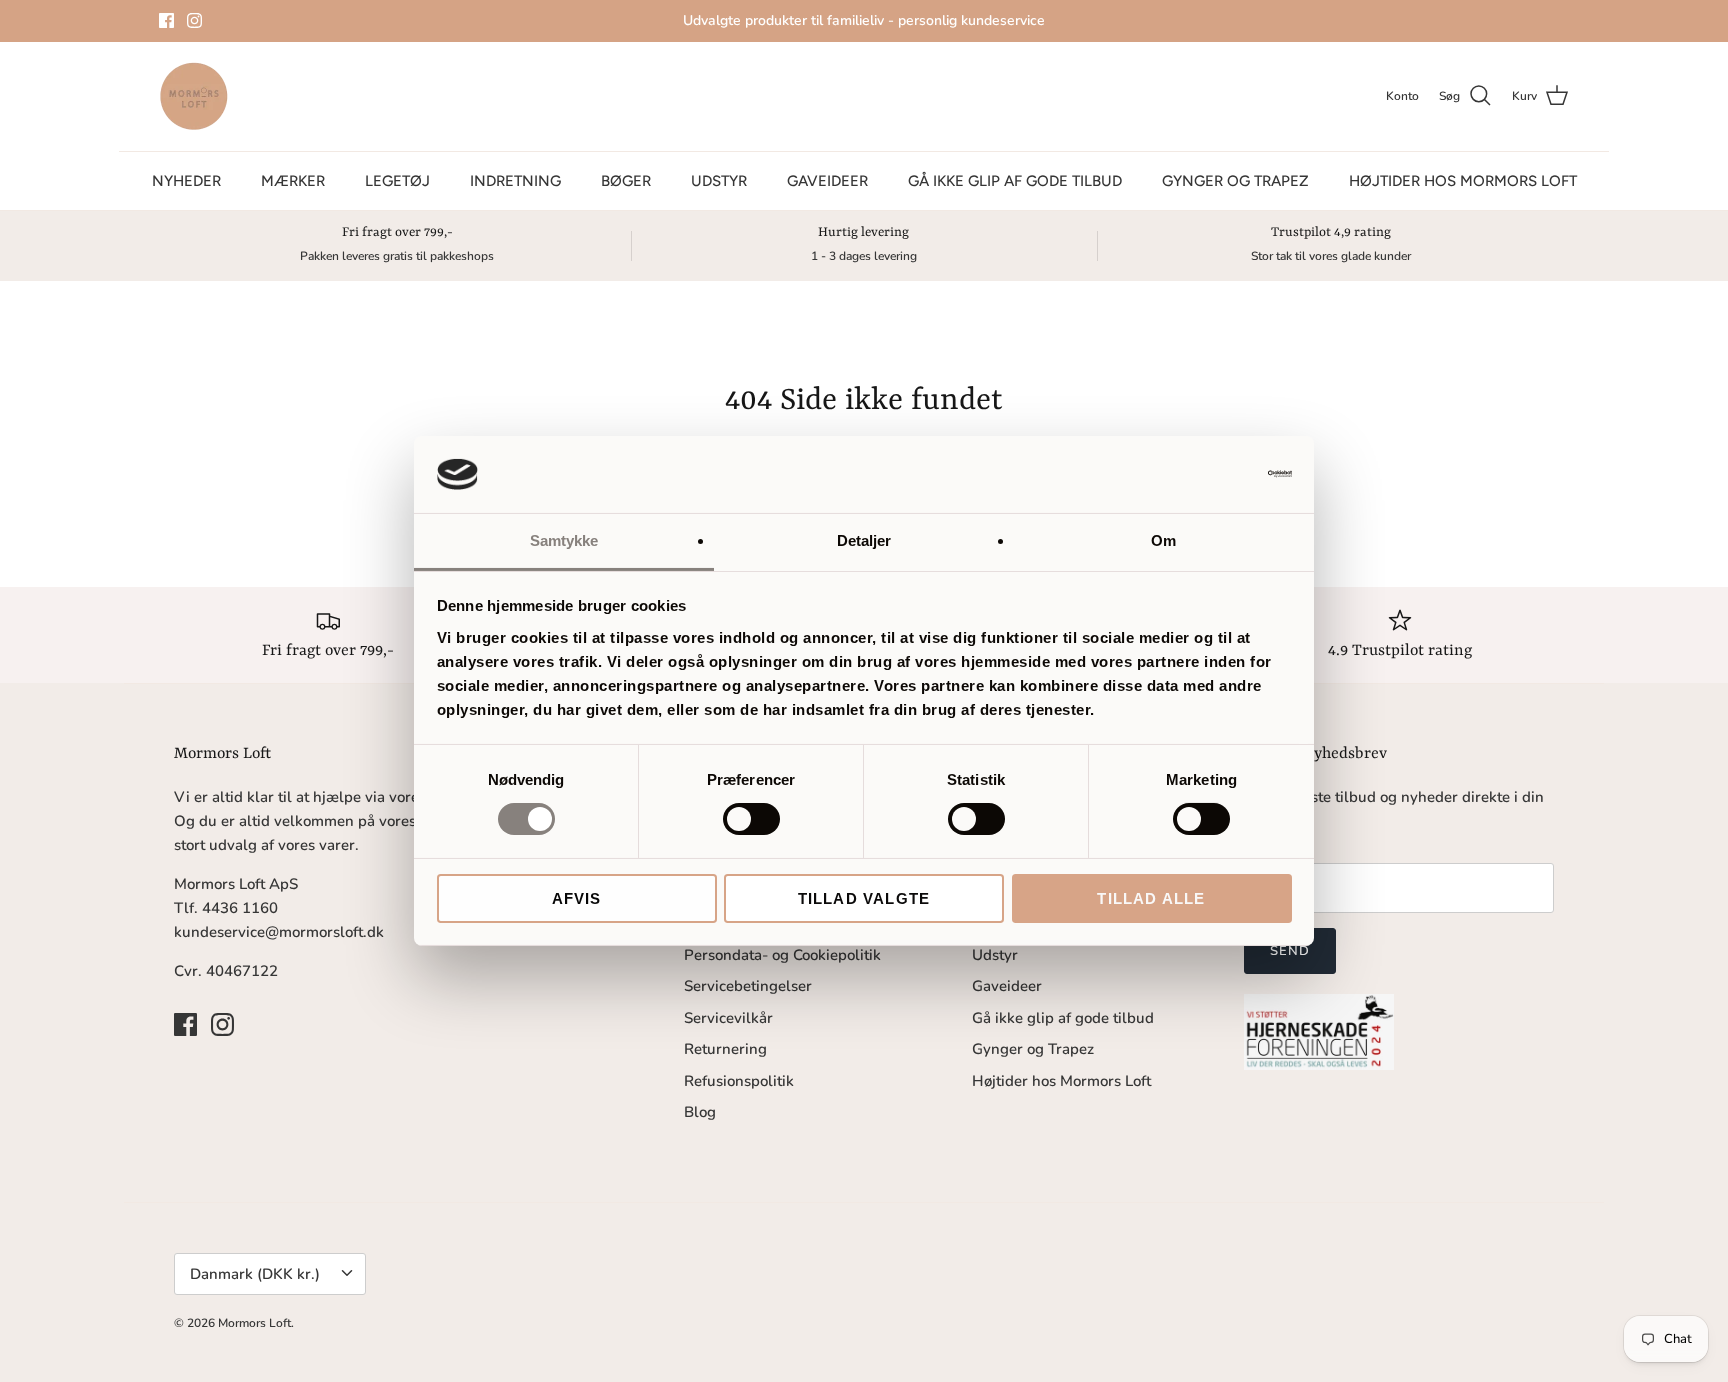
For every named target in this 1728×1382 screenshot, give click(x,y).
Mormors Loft (254, 1323)
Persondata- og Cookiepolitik (782, 955)
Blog (700, 1112)
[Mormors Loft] (194, 96)
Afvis (577, 898)
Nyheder (186, 181)
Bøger (626, 181)
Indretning (515, 181)
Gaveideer (827, 181)
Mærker (293, 181)
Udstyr (719, 181)
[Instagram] (194, 20)
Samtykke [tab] (564, 540)
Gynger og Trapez (1235, 181)
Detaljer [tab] (864, 540)
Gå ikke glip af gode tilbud (1015, 181)
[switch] (751, 819)
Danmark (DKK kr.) (255, 1274)
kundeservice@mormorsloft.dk (279, 932)
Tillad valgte (864, 898)
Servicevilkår (728, 1018)
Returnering (725, 1049)
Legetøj (397, 181)
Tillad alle (1151, 898)
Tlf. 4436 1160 (226, 908)
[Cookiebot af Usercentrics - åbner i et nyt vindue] (1204, 474)
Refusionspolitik (739, 1081)
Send (1290, 951)
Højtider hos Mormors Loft (1463, 181)
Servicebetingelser (748, 986)
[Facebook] (166, 20)
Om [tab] (1163, 540)
